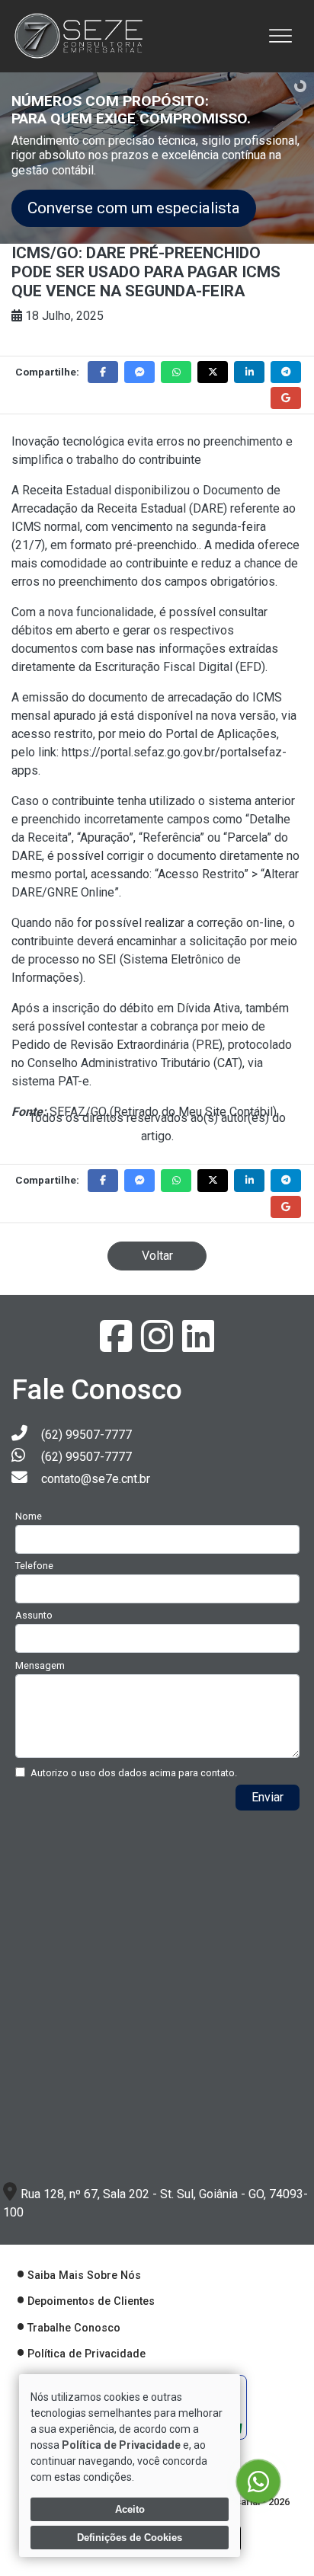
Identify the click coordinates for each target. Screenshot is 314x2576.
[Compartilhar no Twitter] (213, 372)
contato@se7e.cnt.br (96, 1479)
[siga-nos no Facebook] (117, 1346)
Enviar (268, 1797)
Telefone (34, 1566)
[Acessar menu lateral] (280, 36)
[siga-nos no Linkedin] (198, 1346)
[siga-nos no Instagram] (159, 1346)
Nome (29, 1516)
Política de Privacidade (87, 2354)
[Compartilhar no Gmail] (286, 398)
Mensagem (40, 1665)
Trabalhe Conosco (74, 2328)
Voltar (157, 1256)
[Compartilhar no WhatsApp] (176, 372)
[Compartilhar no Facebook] (103, 372)
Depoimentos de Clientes (91, 2301)
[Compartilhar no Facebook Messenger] (139, 372)
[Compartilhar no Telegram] (286, 372)
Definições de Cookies (130, 2538)
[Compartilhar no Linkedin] (249, 372)
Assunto (34, 1615)
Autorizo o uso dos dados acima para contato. (134, 1773)
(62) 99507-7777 (87, 1435)
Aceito (130, 2509)
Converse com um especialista (134, 208)
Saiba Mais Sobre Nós (84, 2276)
